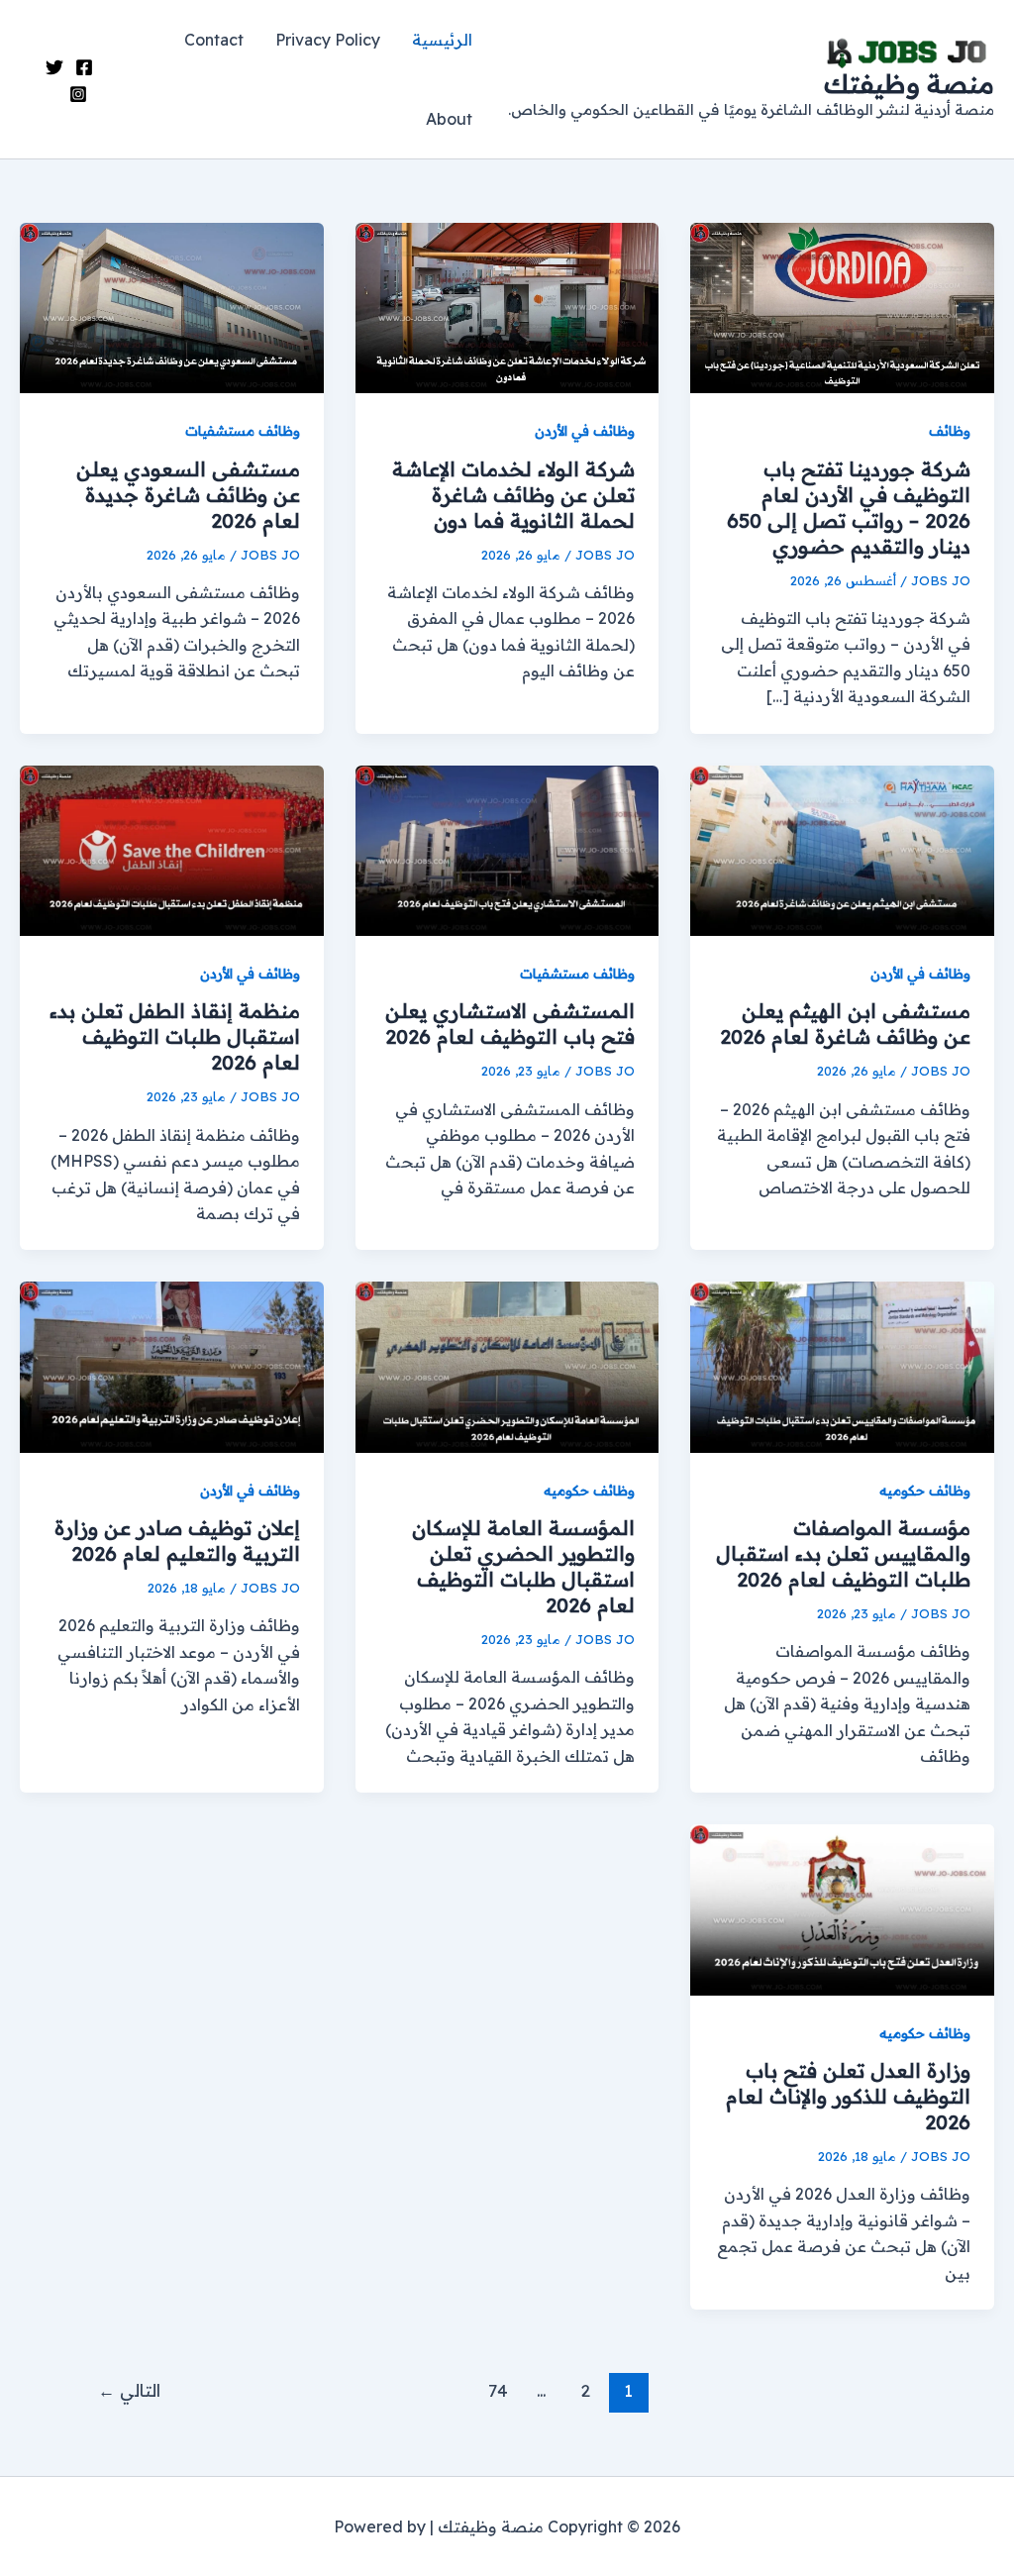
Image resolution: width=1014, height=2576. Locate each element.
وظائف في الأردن (585, 431)
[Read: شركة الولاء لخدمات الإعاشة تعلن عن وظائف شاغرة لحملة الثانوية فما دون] (507, 306)
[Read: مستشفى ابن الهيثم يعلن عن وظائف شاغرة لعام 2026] (842, 849)
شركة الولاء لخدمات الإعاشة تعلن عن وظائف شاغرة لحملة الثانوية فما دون (513, 495)
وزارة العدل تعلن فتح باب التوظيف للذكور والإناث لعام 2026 (848, 2096)
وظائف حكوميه (925, 1491)
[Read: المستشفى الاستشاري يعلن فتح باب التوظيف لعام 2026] (507, 849)
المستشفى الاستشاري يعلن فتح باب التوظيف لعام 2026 (510, 1024)
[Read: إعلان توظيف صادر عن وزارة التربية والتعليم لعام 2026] (172, 1366)
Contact (214, 40)
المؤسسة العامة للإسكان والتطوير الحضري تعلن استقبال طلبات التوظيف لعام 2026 (523, 1566)
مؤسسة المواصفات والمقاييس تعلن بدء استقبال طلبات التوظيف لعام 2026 (843, 1553)
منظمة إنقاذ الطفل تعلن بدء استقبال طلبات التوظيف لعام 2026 (175, 1036)
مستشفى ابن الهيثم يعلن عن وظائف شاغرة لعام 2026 (845, 1024)
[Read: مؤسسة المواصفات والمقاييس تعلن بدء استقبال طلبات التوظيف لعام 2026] (842, 1366)
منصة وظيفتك (909, 84)
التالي (129, 2390)
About (449, 119)
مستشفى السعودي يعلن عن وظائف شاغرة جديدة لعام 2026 (188, 495)
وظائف (950, 431)
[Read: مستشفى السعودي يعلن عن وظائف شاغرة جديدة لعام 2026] (172, 306)
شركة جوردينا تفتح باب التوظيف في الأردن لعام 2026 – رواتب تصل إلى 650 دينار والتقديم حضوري (849, 508)
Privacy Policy (328, 40)
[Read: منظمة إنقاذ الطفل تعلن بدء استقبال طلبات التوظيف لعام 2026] (172, 849)
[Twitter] (54, 67)
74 (498, 2390)
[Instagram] (78, 94)
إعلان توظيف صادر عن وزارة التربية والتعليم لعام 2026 (177, 1541)
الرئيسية (442, 40)
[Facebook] (84, 67)
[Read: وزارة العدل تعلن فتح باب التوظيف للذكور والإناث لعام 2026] (842, 1908)
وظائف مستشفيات (243, 431)
